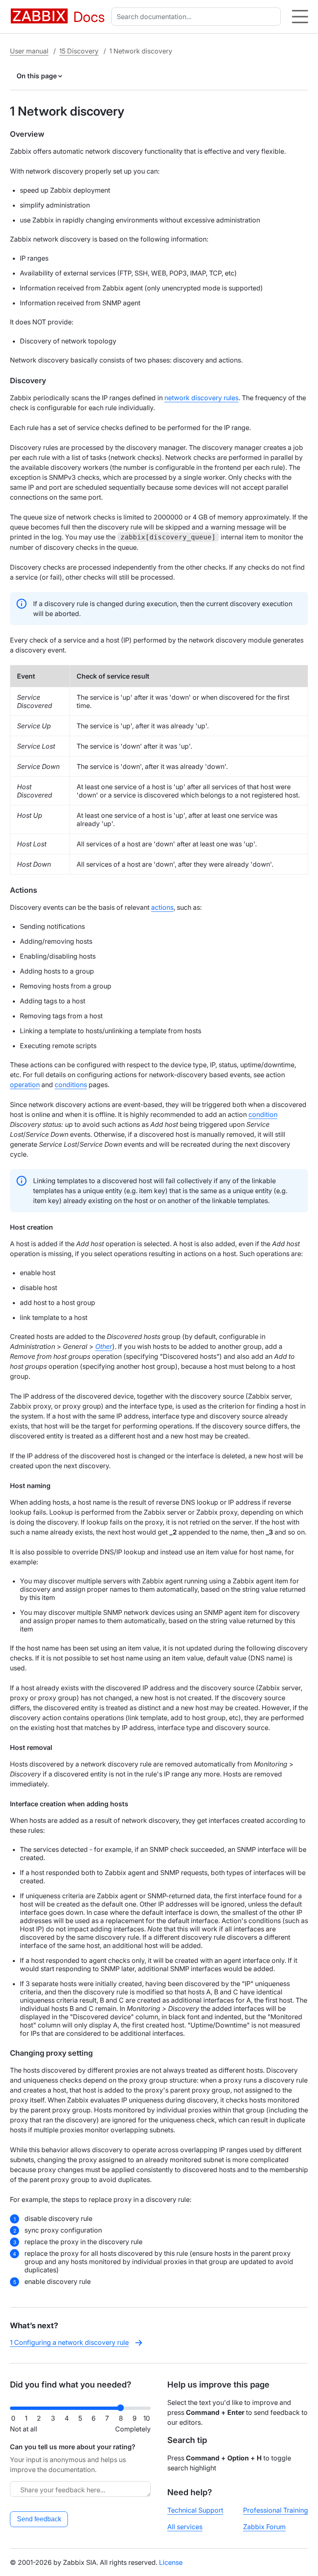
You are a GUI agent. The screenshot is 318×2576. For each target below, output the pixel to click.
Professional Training (276, 2510)
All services (185, 2527)
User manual (29, 51)
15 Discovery (79, 51)
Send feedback (39, 2519)
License (171, 2562)
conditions (71, 1085)
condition (263, 1114)
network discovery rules (201, 398)
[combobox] (198, 17)
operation (25, 1085)
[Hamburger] (300, 17)
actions (162, 907)
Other (104, 1346)
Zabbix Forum (264, 2527)
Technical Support (195, 2510)
